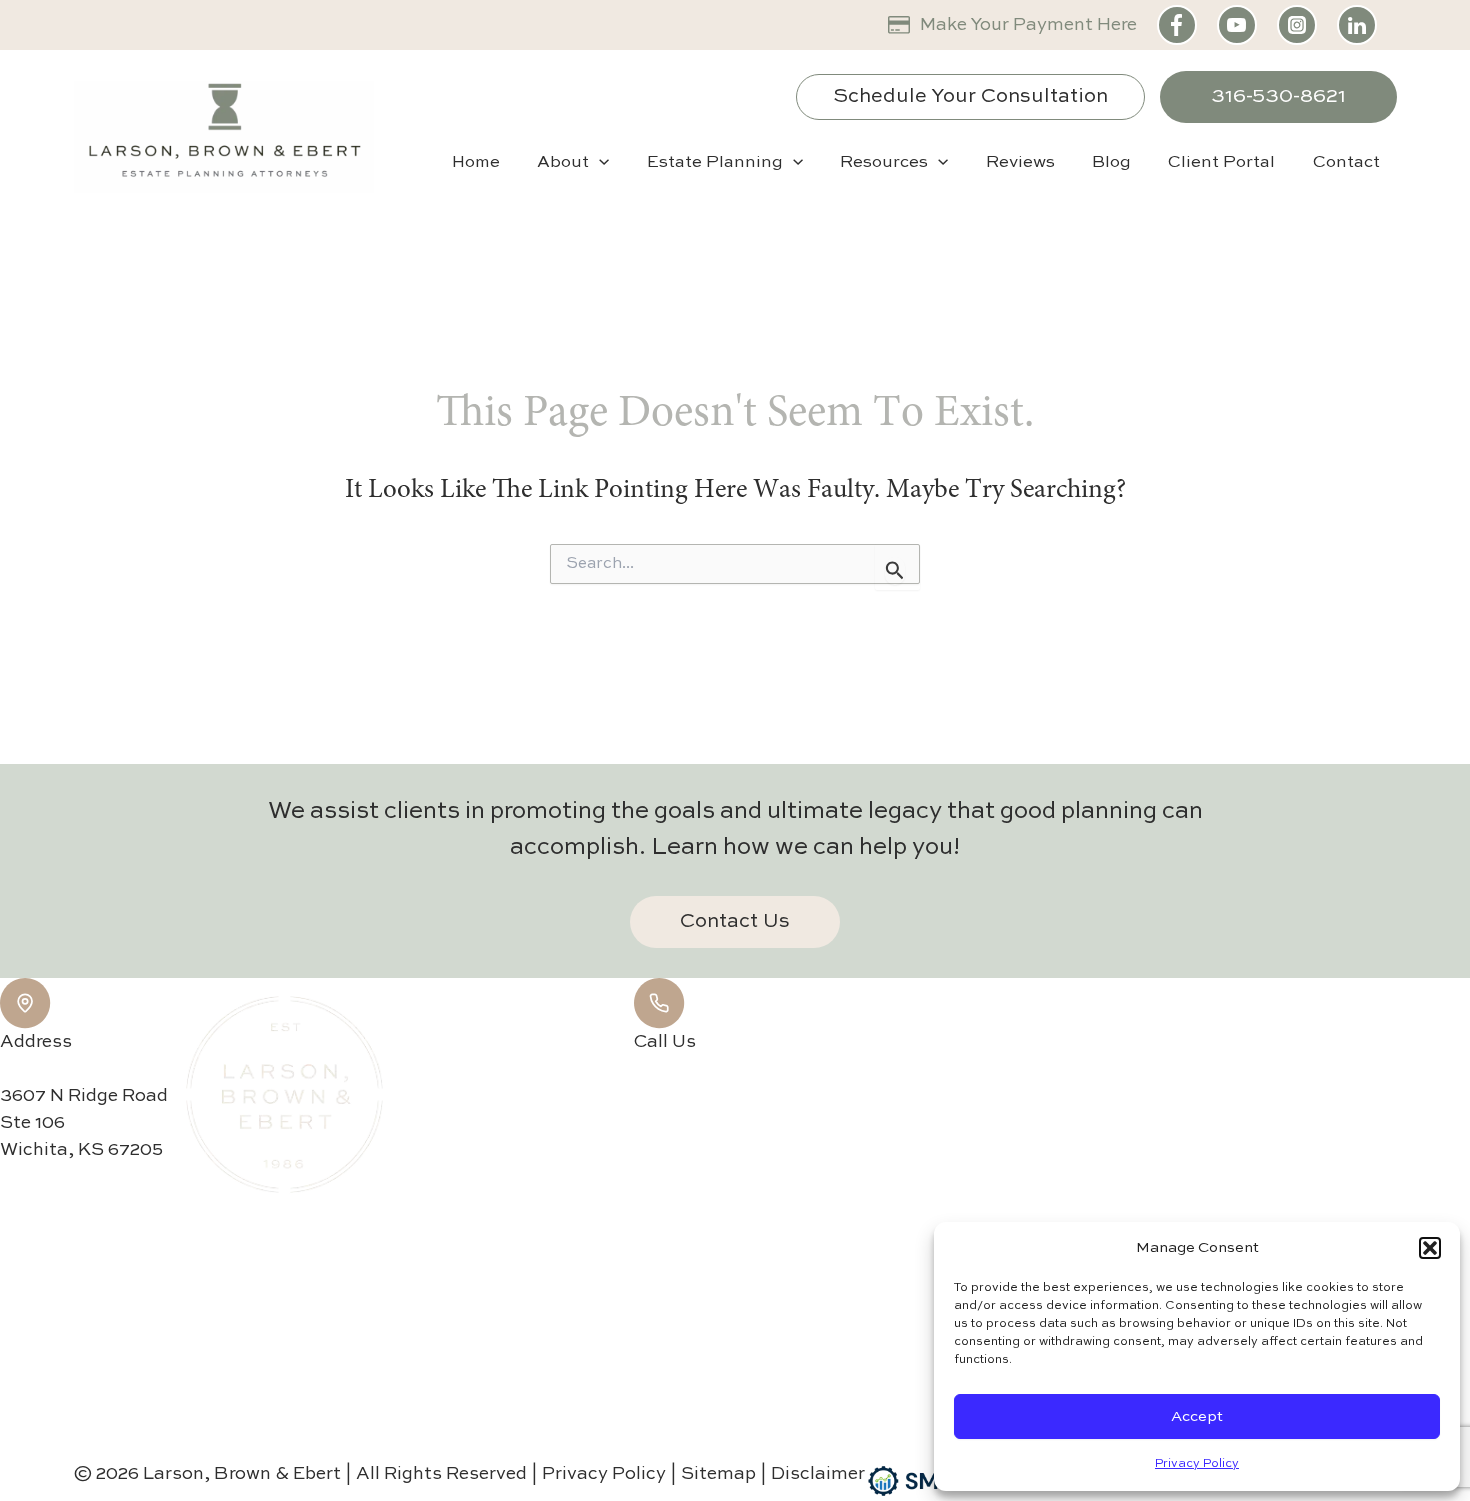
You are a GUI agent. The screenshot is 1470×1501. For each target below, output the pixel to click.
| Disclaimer (812, 1474)
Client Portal (1221, 162)
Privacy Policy (1197, 1464)
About (563, 162)
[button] (1430, 1248)
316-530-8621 (1278, 97)
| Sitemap (715, 1474)
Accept (1197, 1416)
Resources (884, 162)
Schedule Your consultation (970, 97)
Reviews (1020, 162)
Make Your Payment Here (1028, 25)
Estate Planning (715, 162)
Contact (1346, 162)
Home (476, 162)
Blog (1111, 162)
